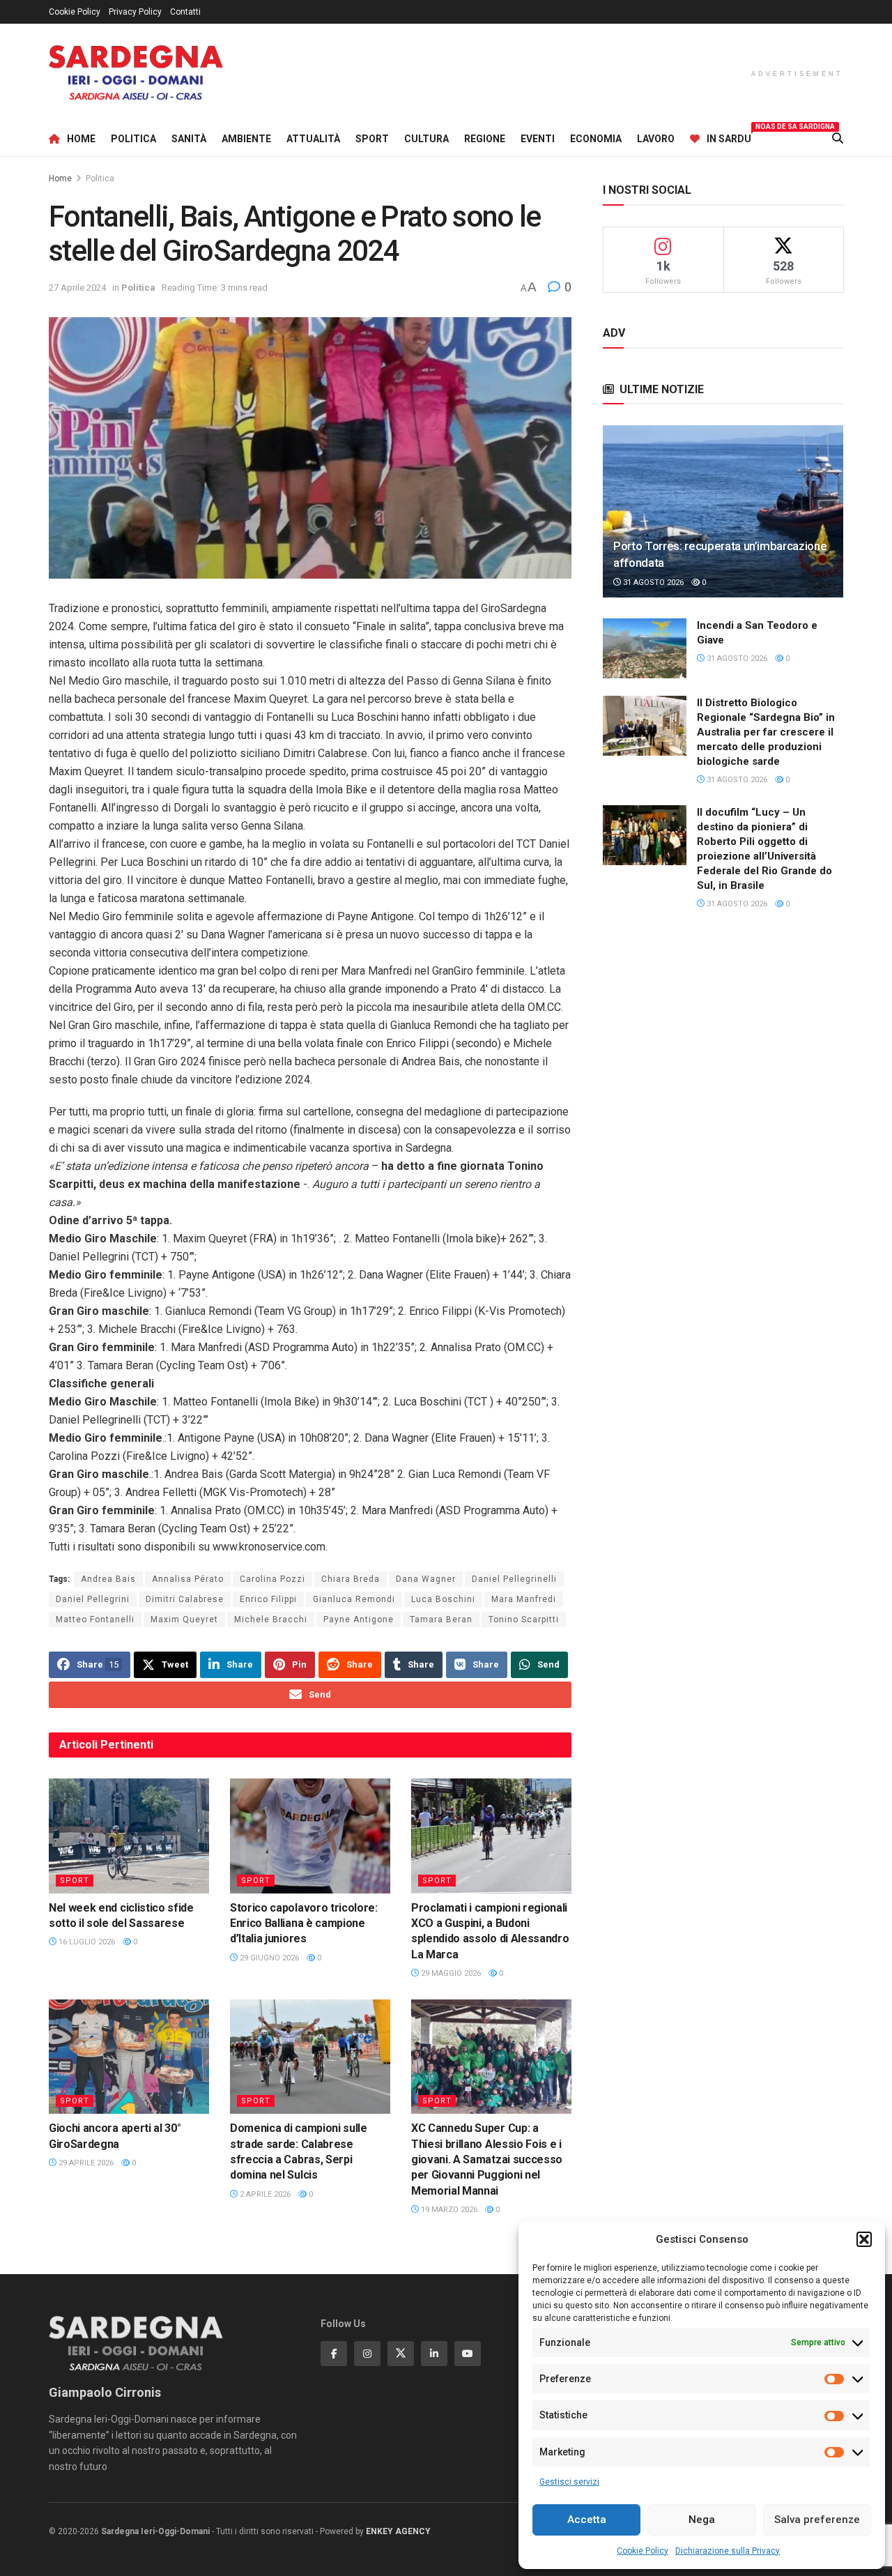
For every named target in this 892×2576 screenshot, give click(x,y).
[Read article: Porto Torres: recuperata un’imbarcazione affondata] (723, 511)
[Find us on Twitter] (401, 2354)
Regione (485, 139)
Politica (133, 139)
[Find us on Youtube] (468, 2354)
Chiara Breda (351, 1579)
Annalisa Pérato (188, 1579)
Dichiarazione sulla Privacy (728, 2551)
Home (81, 139)
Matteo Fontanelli (95, 1619)
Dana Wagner (426, 1579)
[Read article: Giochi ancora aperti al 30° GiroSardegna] (129, 2057)
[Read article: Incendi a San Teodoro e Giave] (645, 648)
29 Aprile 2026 (85, 2163)
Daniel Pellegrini (93, 1599)
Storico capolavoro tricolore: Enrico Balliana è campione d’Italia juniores (304, 1923)
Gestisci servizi (569, 2482)
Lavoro (656, 139)
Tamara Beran (441, 1619)
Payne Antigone (359, 1619)
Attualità (313, 139)
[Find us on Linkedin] (434, 2354)
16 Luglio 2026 (86, 1942)
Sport (372, 139)
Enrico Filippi (268, 1599)
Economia (596, 139)
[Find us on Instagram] (367, 2354)
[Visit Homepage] (136, 73)
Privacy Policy (135, 12)
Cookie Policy (643, 2551)
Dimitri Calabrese (185, 1599)
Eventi (538, 139)
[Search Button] (838, 139)
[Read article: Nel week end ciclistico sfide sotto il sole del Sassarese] (129, 1836)
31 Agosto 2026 (652, 582)
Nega (702, 2520)
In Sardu (729, 137)
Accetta (587, 2520)
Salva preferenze (817, 2520)
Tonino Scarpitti (524, 1619)
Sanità (189, 139)
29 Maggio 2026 (450, 1973)
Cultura (426, 139)
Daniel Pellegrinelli (514, 1579)
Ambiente (246, 139)
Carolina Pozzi (272, 1579)
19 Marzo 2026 (448, 2210)
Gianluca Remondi (354, 1599)
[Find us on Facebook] (334, 2354)
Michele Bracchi (271, 1619)
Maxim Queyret (184, 1619)
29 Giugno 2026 (268, 1958)
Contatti (185, 12)
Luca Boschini (443, 1599)
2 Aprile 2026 (264, 2194)
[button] (864, 2239)
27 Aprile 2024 (77, 288)
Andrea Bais (108, 1579)
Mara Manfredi (524, 1599)
